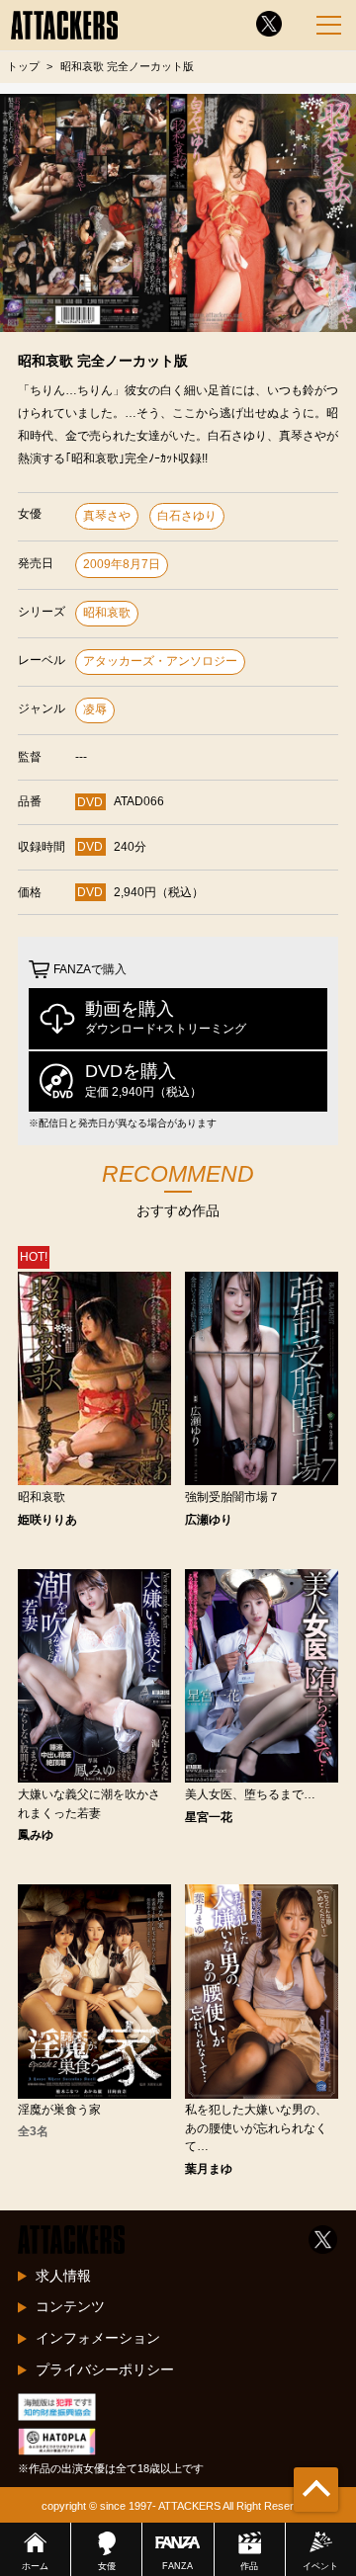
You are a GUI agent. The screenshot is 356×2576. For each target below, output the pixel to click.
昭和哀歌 (107, 613)
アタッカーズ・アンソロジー (160, 661)
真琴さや (107, 516)
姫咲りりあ (47, 1520)
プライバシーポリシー (105, 2369)
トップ (23, 66)
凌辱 (95, 709)
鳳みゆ (36, 1835)
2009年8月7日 (122, 564)
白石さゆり (187, 516)
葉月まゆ (209, 2169)
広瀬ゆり (209, 1520)
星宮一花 (209, 1817)
